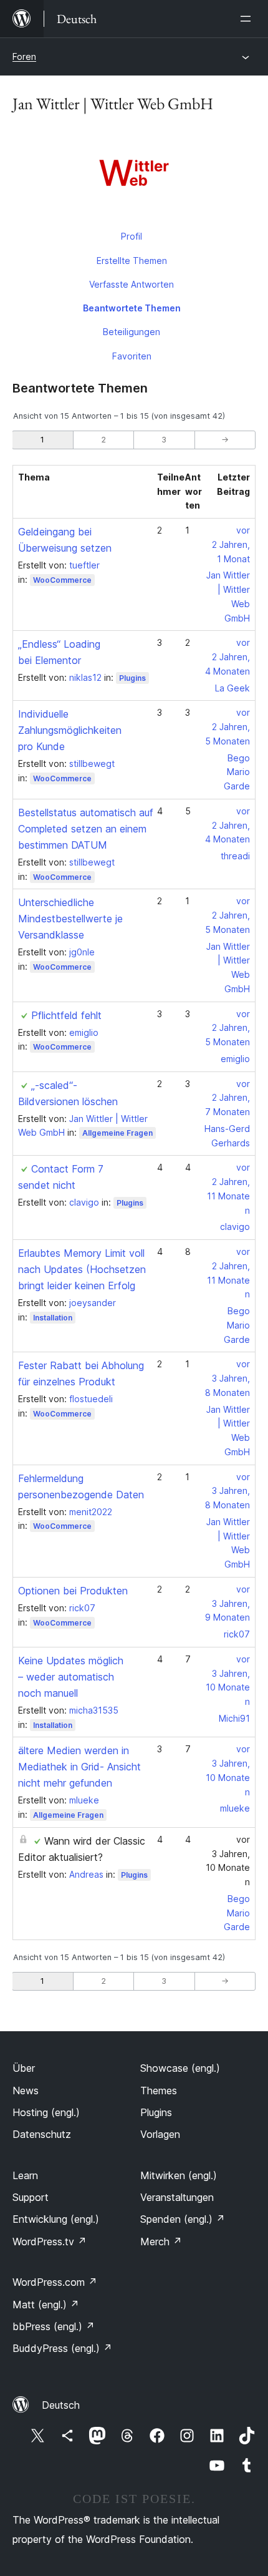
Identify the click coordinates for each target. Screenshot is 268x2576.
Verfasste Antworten (132, 284)
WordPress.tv (50, 2242)
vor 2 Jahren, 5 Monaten (227, 727)
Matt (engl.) (46, 2305)
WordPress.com (55, 2282)
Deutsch (61, 2405)
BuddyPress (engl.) (62, 2348)
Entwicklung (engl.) (56, 2219)
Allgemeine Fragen (117, 1133)
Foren (24, 56)
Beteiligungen (132, 332)
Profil (132, 236)
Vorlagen (160, 2134)
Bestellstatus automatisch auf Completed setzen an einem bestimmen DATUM (86, 829)
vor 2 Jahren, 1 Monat (231, 544)
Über (24, 2068)
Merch (161, 2242)
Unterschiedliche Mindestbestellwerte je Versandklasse (70, 919)
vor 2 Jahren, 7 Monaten (227, 1098)
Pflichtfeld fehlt (66, 1015)
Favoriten (132, 356)
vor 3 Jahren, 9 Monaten (227, 1603)
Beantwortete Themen (132, 308)
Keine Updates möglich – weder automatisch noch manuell (71, 1677)
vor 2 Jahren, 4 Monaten (227, 657)
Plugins (132, 678)
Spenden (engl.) (183, 2219)
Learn (25, 2175)
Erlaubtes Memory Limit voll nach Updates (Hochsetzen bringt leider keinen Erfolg (82, 1269)
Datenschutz (42, 2134)
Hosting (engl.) (46, 2112)
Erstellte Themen (132, 261)
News (26, 2091)
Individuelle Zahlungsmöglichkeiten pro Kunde (70, 730)
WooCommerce (62, 580)
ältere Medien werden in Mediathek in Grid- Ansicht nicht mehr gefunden (79, 1767)
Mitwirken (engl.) (179, 2175)
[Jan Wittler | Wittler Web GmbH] (134, 175)
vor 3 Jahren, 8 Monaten (227, 1378)
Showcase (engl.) (180, 2068)
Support (31, 2197)
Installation (53, 1318)
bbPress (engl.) (54, 2326)
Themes (159, 2091)
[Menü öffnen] (248, 19)
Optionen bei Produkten (73, 1591)
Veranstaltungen (177, 2197)
